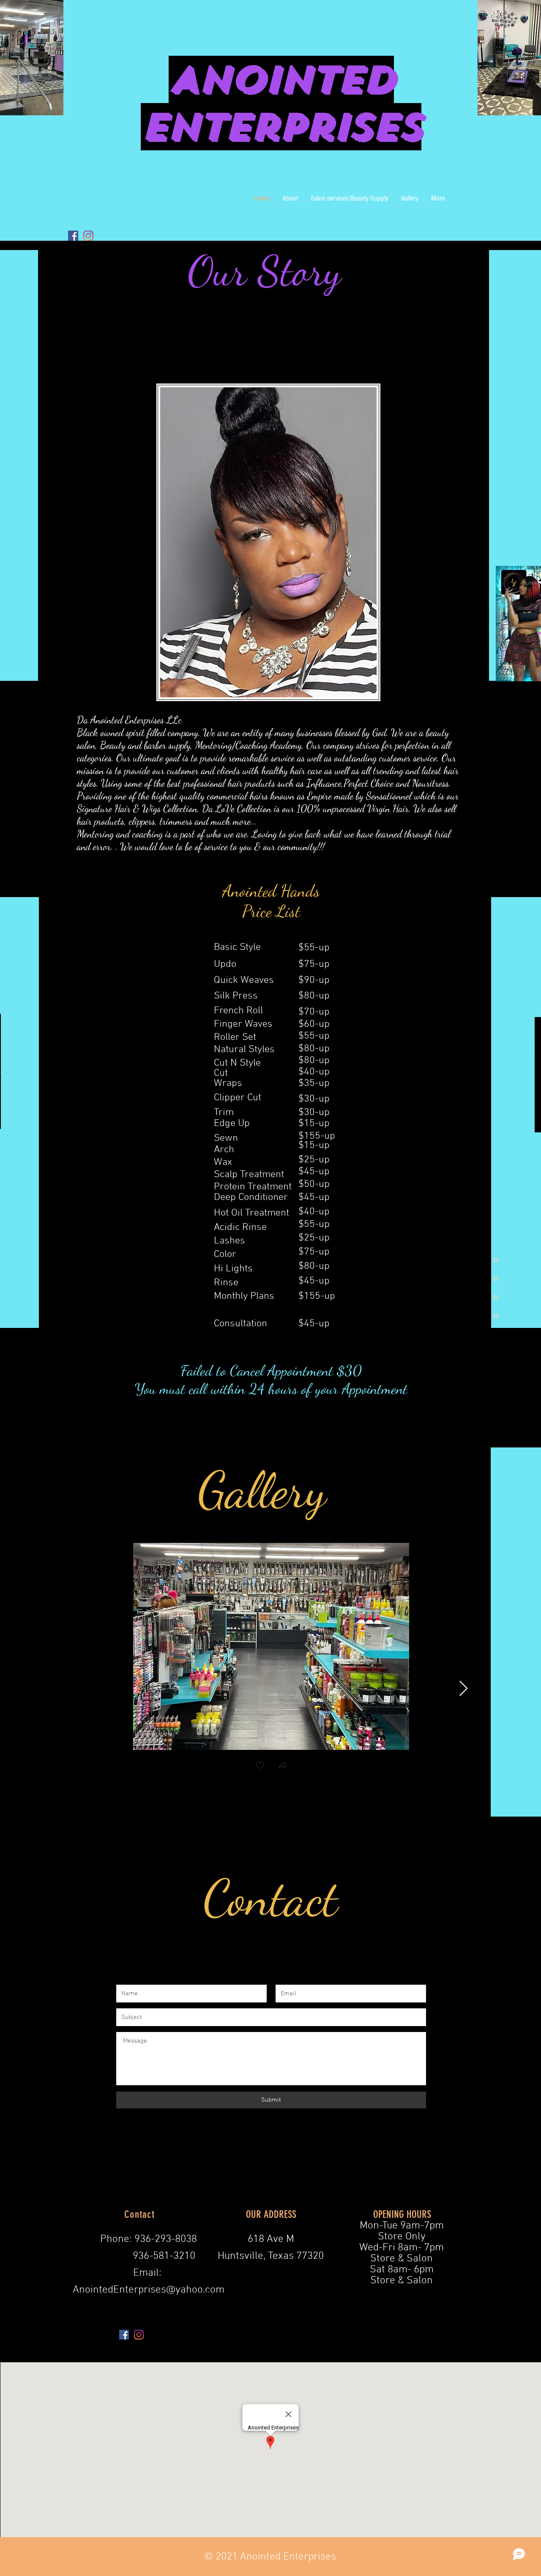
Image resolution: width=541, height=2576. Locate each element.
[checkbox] (260, 1766)
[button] (283, 1766)
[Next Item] (463, 1689)
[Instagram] (88, 236)
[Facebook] (73, 236)
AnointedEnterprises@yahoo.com (149, 2290)
